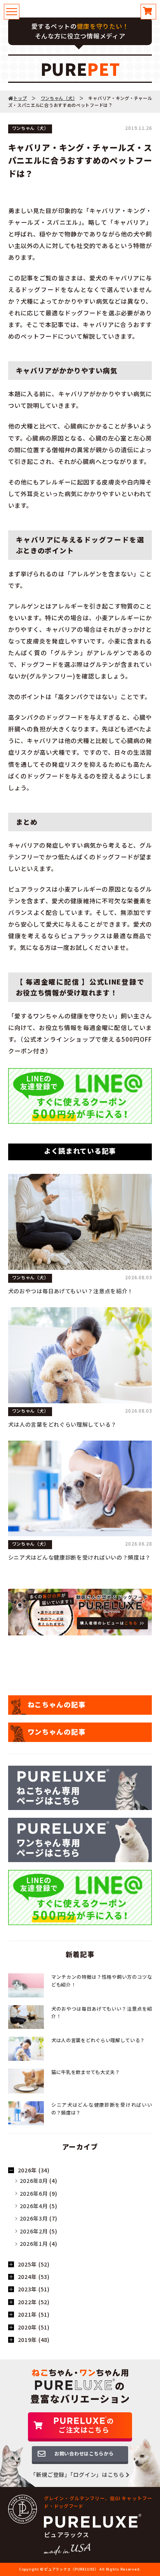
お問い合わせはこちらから (84, 2454)
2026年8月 (34, 2181)
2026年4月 (34, 2206)
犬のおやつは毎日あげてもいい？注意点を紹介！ (71, 1291)
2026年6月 (34, 2193)
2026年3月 (34, 2218)
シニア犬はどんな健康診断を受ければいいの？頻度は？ (80, 1557)
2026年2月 (34, 2231)
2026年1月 (34, 2244)
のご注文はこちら (86, 2426)
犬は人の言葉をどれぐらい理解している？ (62, 1424)
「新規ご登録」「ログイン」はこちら (78, 2475)
